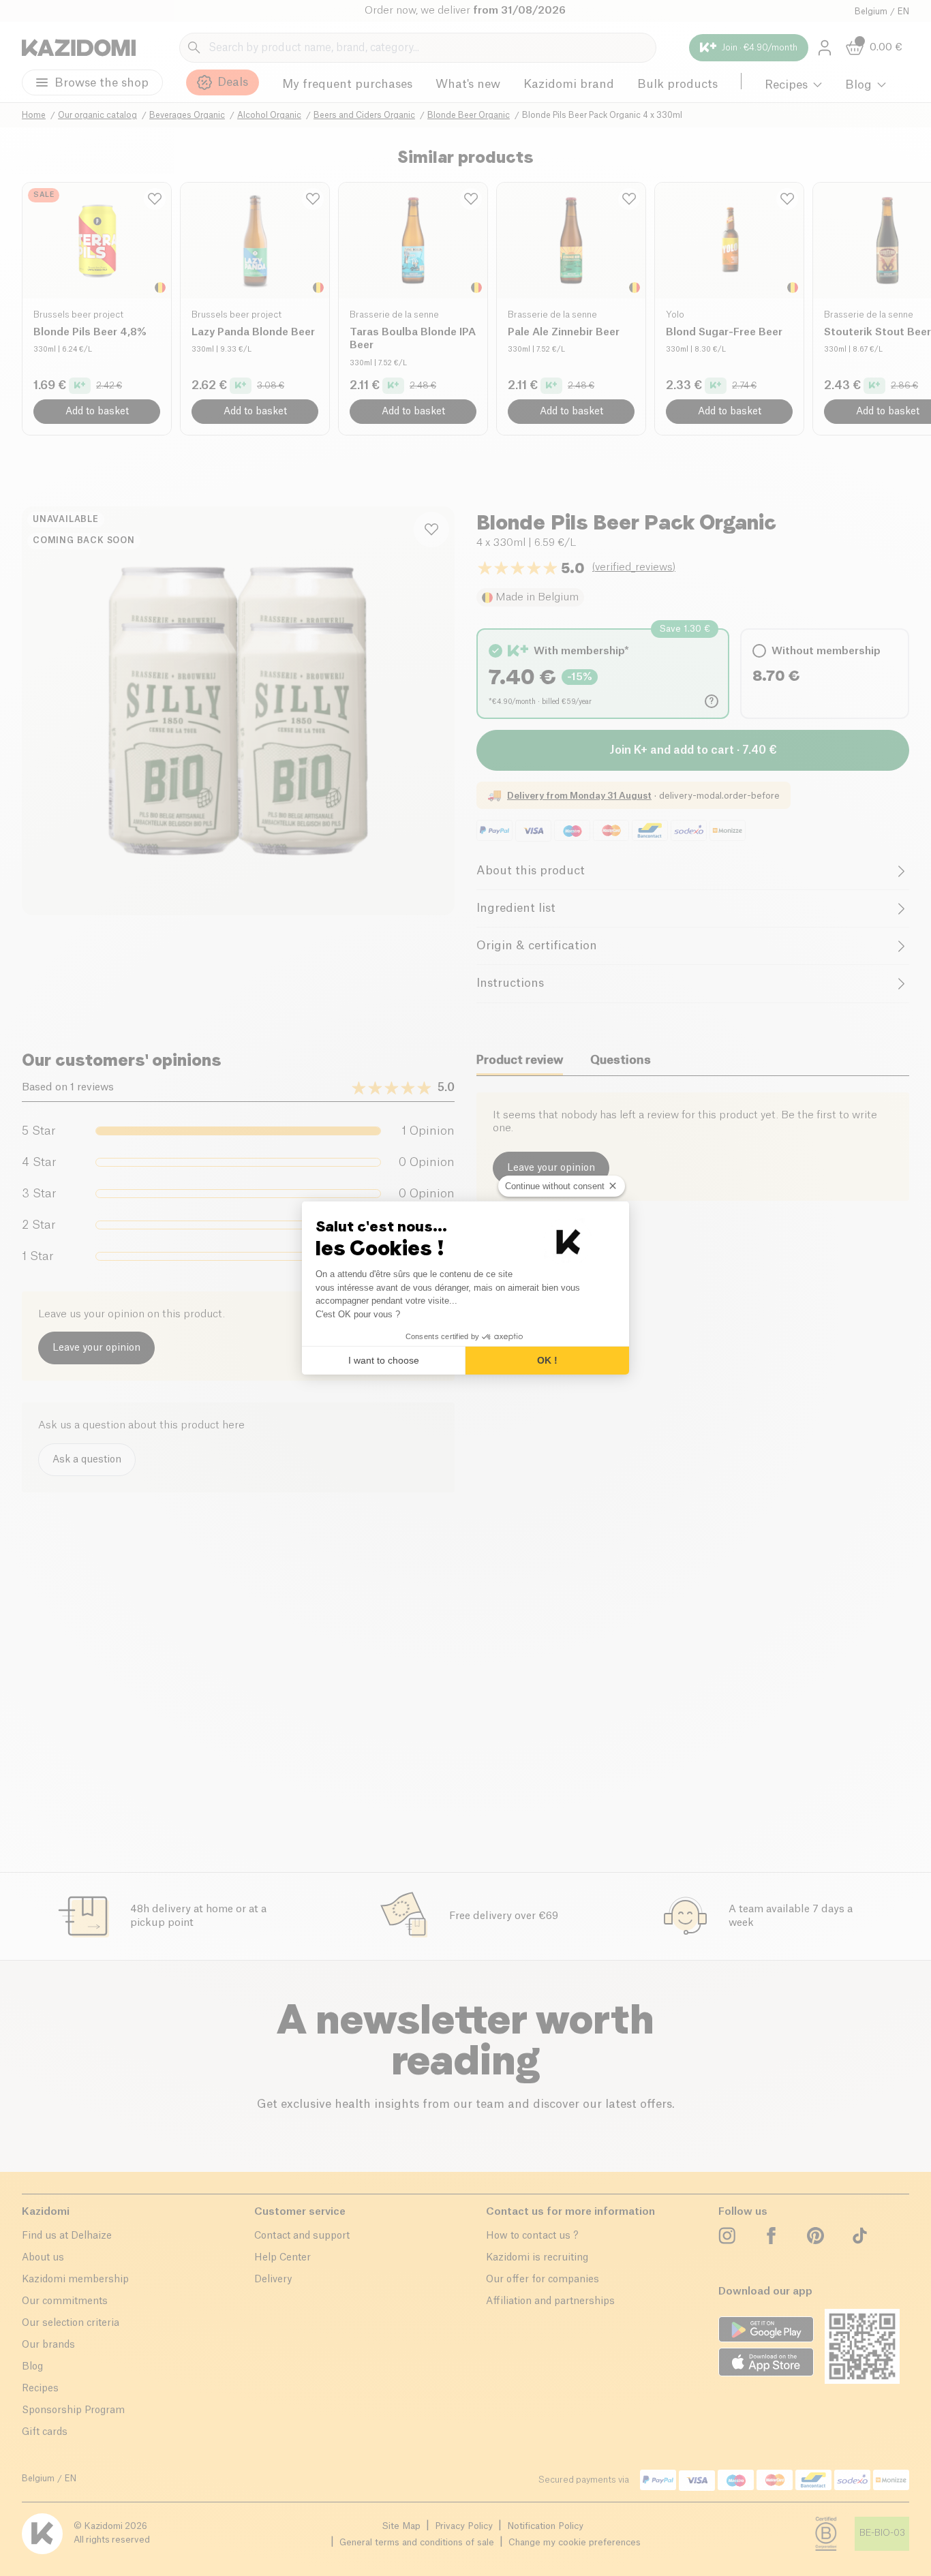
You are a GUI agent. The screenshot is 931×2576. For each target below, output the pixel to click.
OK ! (547, 1360)
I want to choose (384, 1360)
